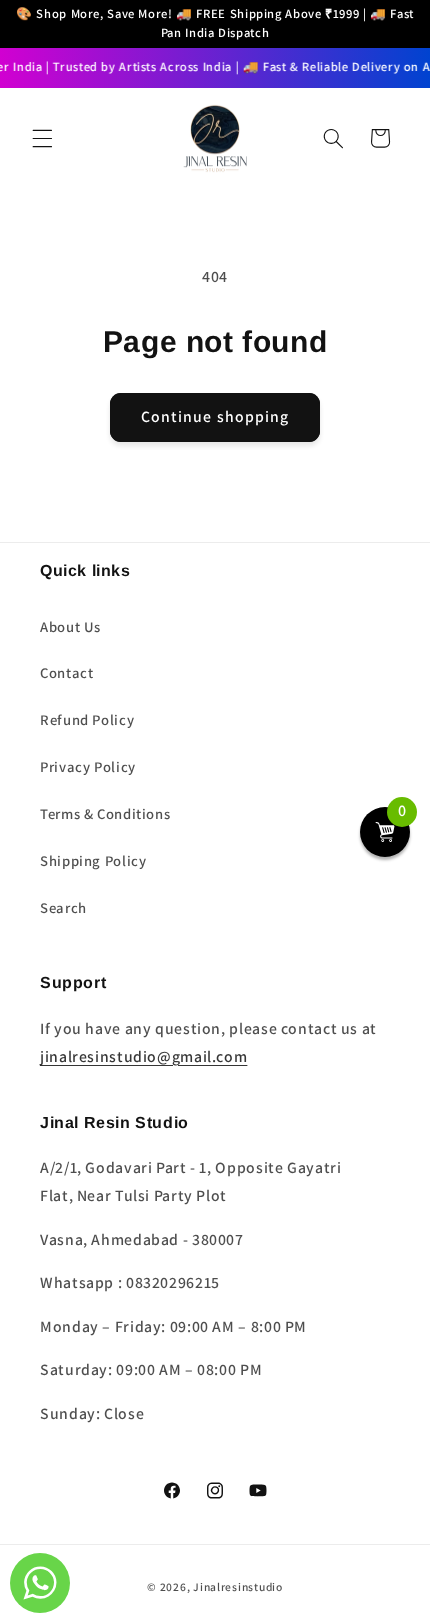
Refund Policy (87, 719)
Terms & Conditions (105, 813)
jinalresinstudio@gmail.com (143, 1056)
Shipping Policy (93, 860)
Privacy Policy (88, 766)
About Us (70, 626)
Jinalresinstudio (238, 1586)
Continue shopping (215, 416)
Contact (66, 672)
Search (63, 907)
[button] (42, 138)
